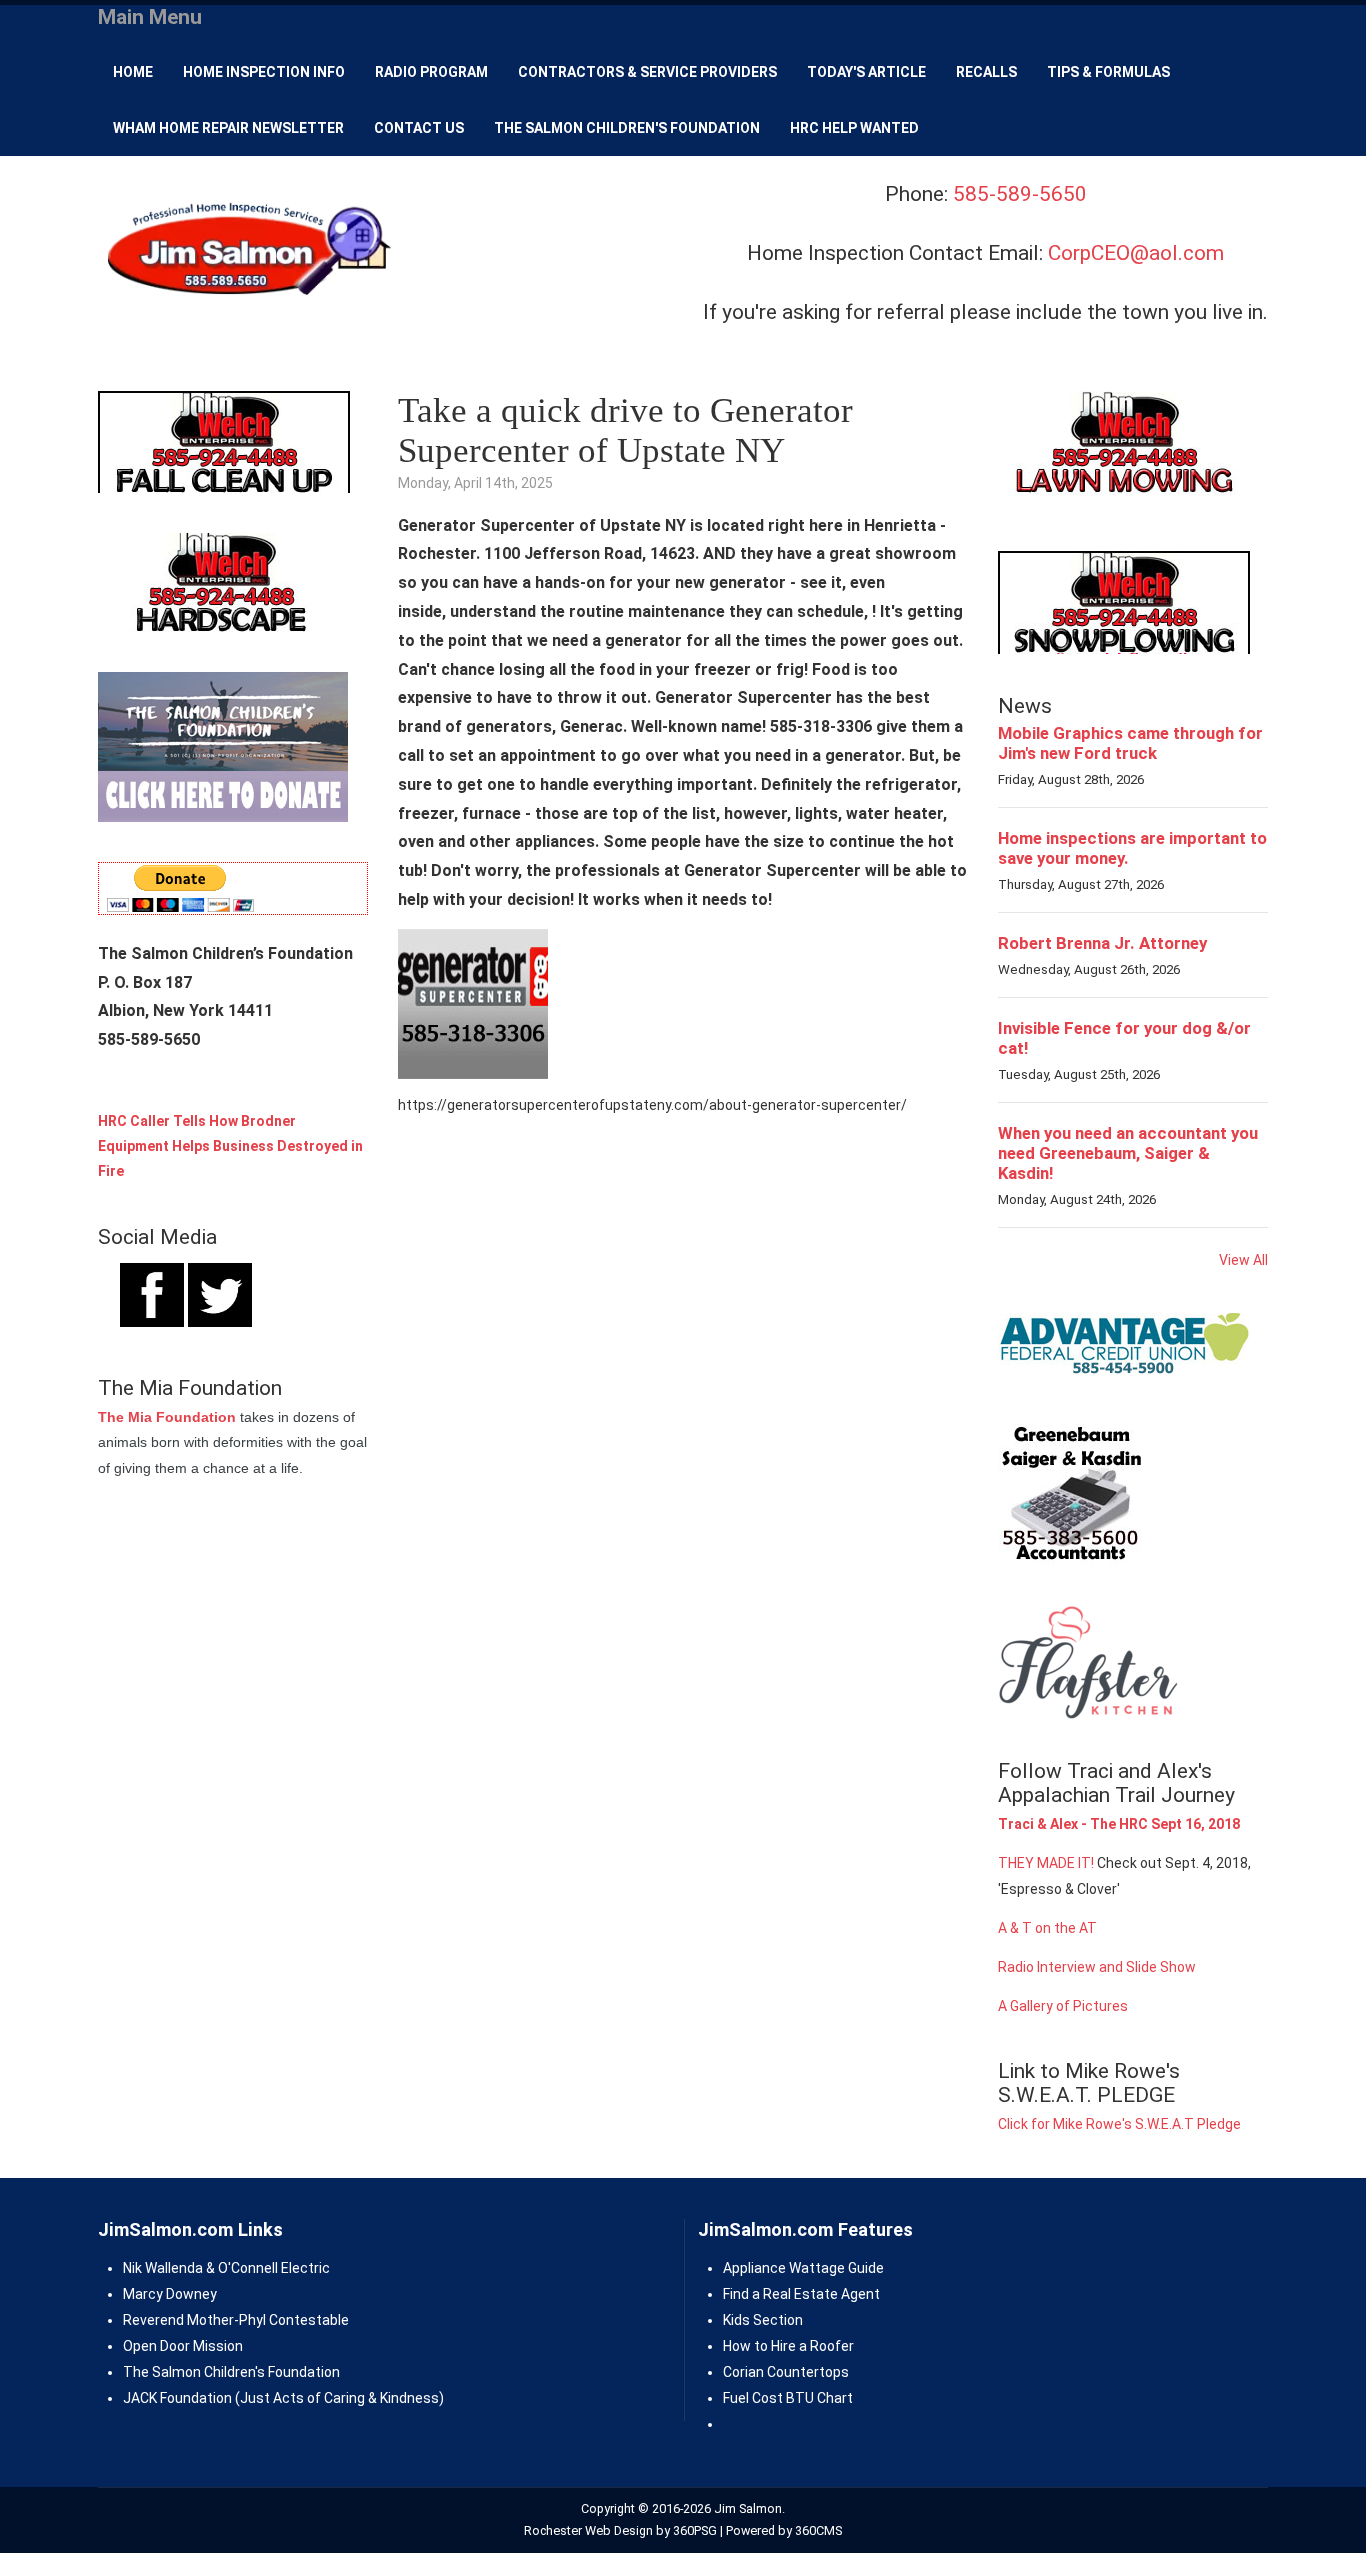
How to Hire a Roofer (788, 2346)
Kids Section (763, 2320)
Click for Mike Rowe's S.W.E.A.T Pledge (1119, 2124)
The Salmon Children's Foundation (627, 128)
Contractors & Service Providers (647, 72)
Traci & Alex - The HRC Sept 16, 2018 (1119, 1824)
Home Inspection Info (264, 72)
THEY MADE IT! (1046, 1863)
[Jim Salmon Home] (247, 251)
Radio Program (431, 72)
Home (133, 72)
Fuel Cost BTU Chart (788, 2398)
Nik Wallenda (163, 2268)
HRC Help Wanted (854, 128)
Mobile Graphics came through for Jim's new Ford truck (1130, 743)
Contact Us (419, 128)
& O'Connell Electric (266, 2268)
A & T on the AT (1047, 1928)
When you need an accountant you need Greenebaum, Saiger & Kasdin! (1128, 1153)
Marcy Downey (170, 2294)
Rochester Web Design (588, 2530)
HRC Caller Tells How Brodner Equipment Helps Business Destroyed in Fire (230, 1146)
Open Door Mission (183, 2346)
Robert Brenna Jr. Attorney (1102, 943)
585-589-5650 (1020, 194)
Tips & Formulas (1108, 72)
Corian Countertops (786, 2372)
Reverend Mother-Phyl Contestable (236, 2320)
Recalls (986, 72)
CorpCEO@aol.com (1136, 253)
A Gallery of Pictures (1063, 2006)
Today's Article (866, 72)
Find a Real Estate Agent (801, 2294)
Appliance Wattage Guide (803, 2268)
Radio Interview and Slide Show (1097, 1967)
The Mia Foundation (167, 1417)
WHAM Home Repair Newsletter (228, 128)
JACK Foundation (177, 2398)
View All (1243, 1260)
